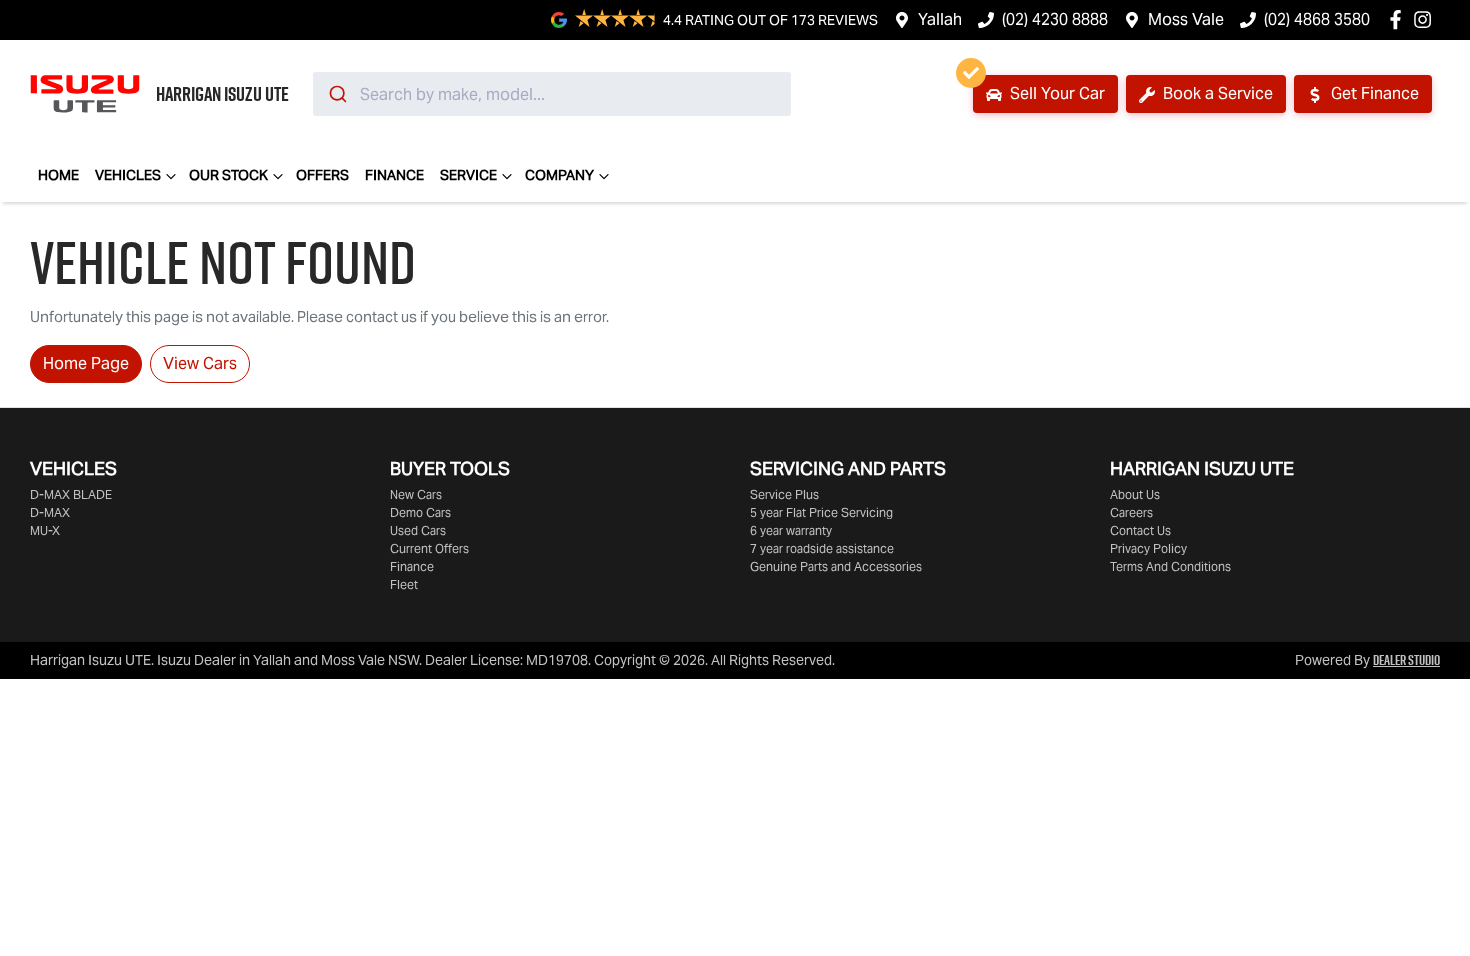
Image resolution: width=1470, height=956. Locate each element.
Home (58, 175)
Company (559, 175)
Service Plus (784, 494)
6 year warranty (791, 530)
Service (468, 175)
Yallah (940, 19)
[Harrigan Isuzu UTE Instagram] (1426, 19)
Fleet (404, 584)
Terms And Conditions (1170, 566)
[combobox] (552, 94)
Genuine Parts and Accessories (836, 566)
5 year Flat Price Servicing (821, 512)
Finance (394, 175)
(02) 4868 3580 (1317, 19)
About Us (1135, 494)
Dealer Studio (1406, 660)
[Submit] (336, 94)
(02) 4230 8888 (1055, 19)
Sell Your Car (1055, 93)
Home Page (86, 363)
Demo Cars (420, 512)
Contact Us (1140, 530)
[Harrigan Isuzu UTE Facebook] (1399, 19)
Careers (1131, 512)
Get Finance (1373, 93)
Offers (322, 175)
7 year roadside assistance (822, 548)
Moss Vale (1186, 19)
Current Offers (429, 548)
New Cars (416, 494)
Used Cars (418, 530)
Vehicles (128, 175)
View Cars (200, 363)
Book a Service (1216, 93)
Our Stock (228, 175)
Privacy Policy (1148, 548)
